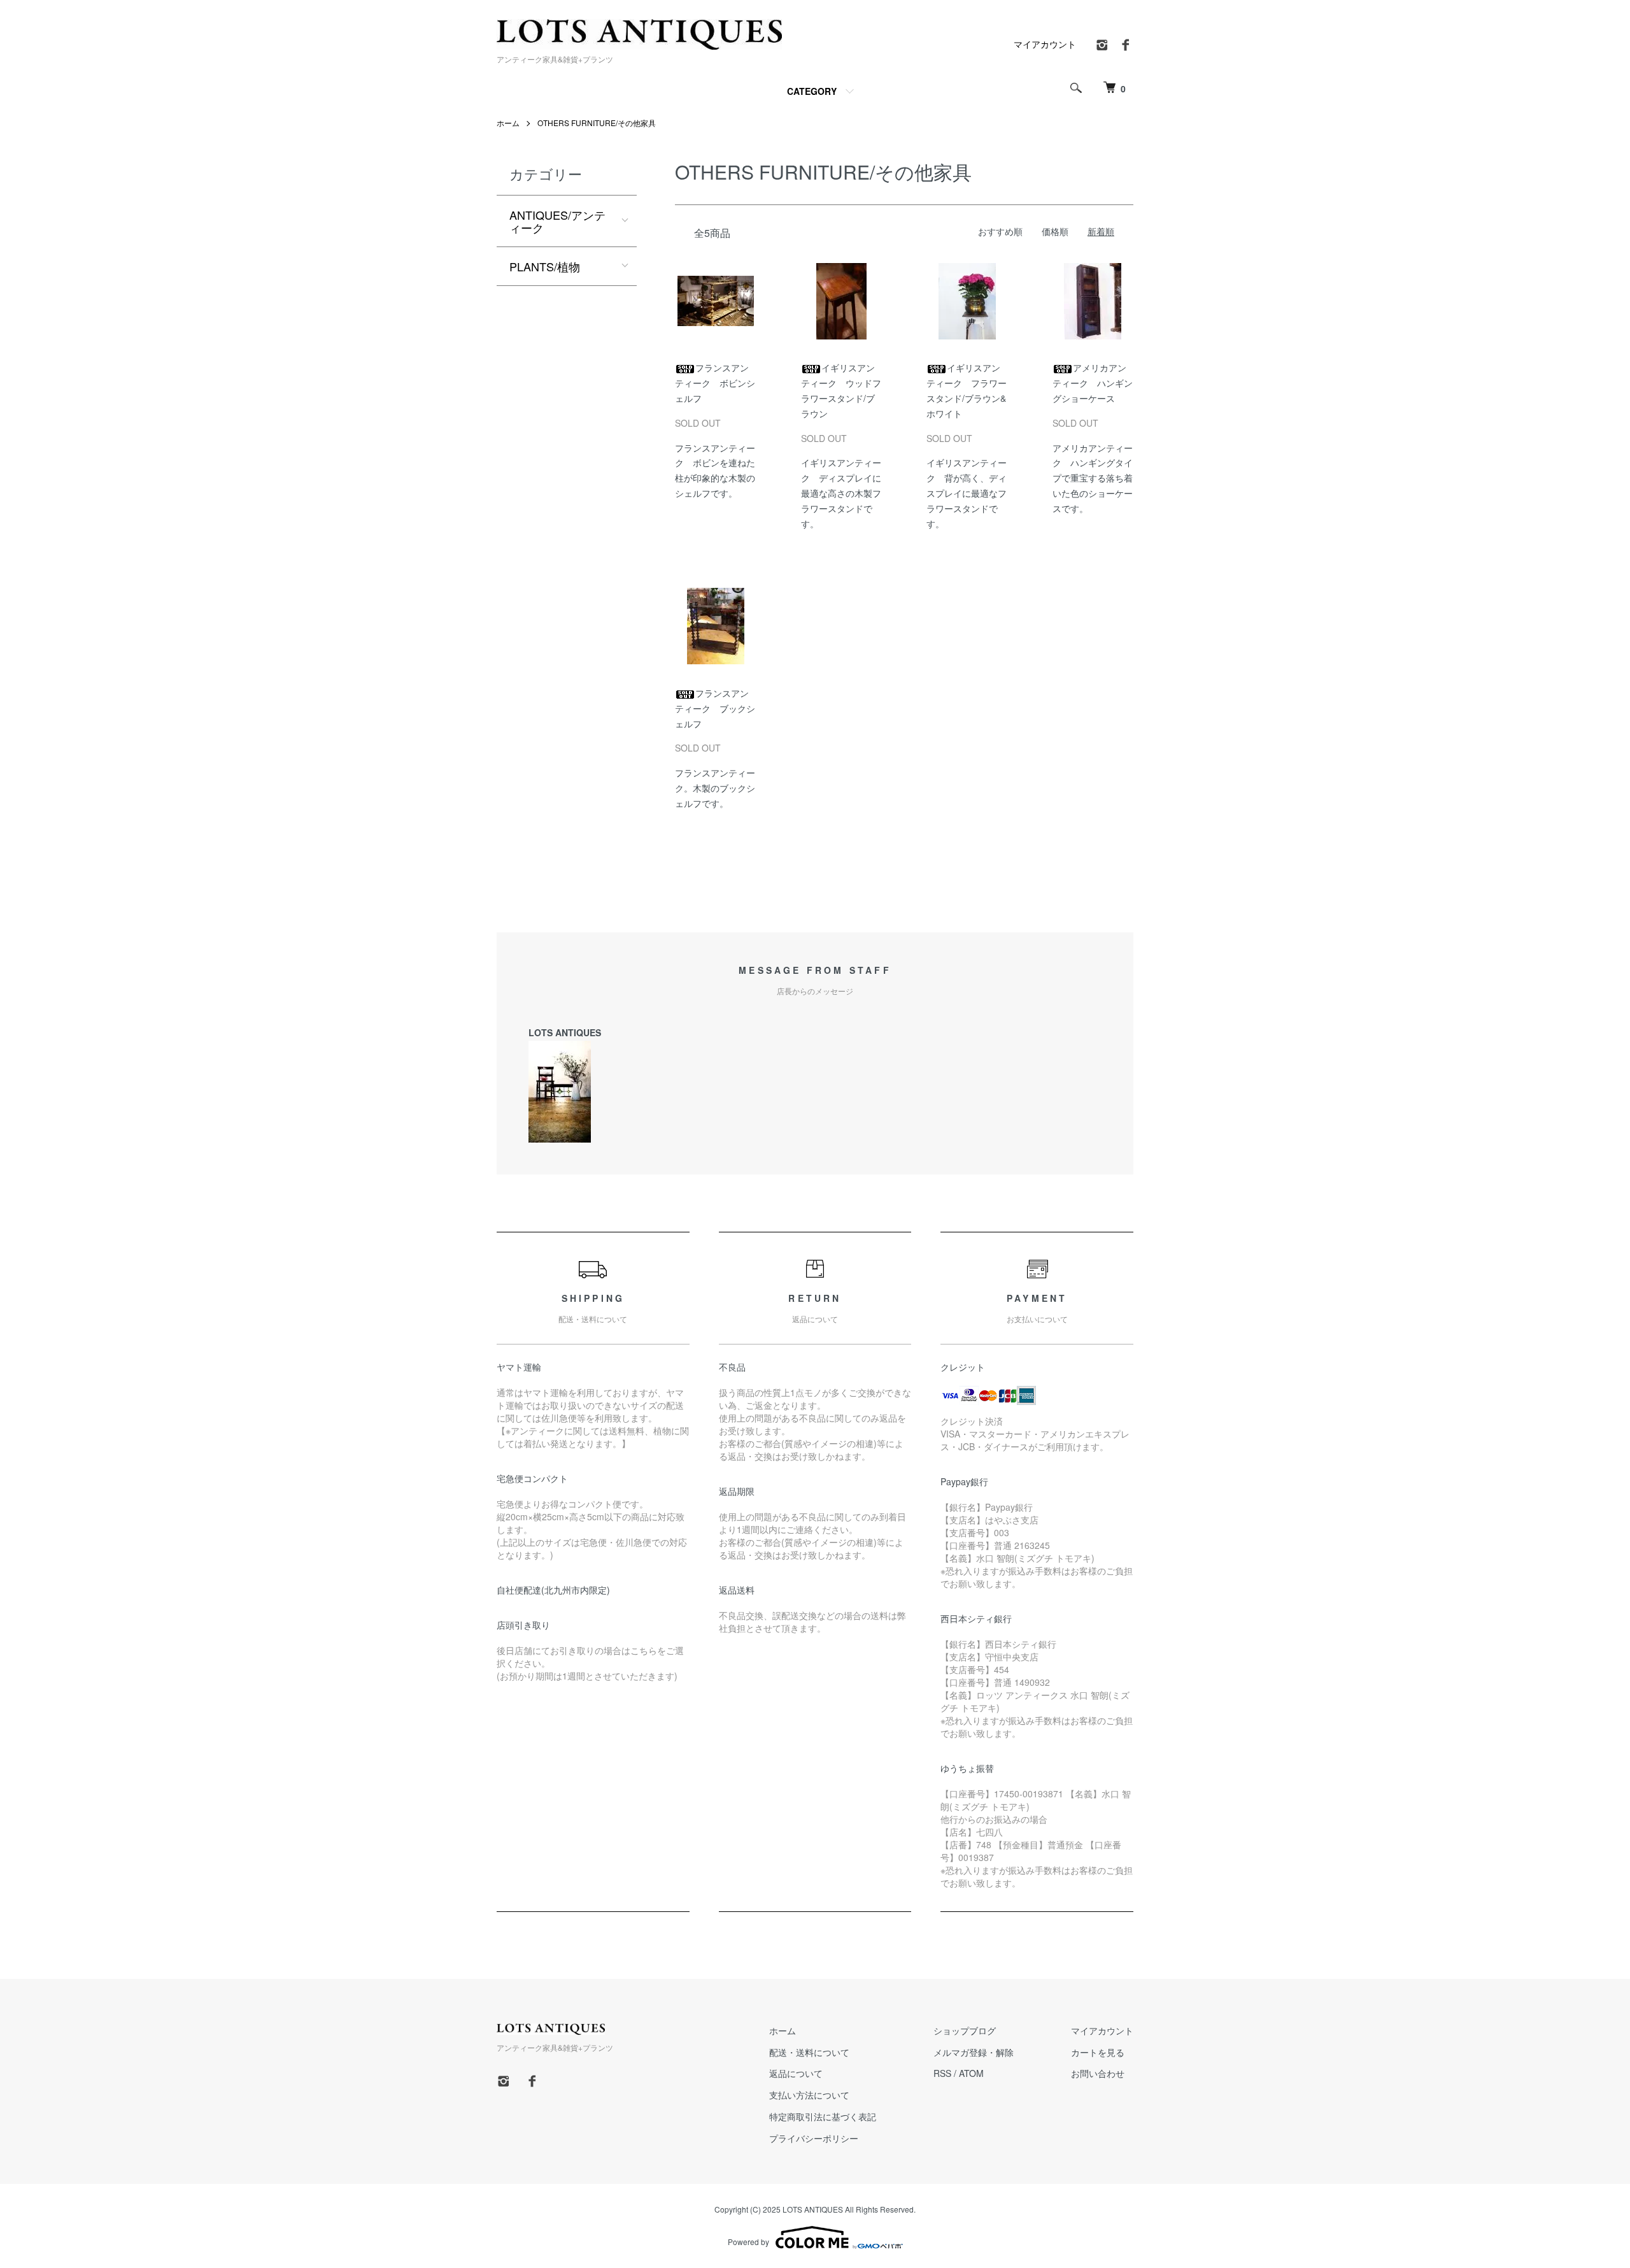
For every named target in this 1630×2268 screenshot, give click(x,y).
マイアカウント (1045, 44)
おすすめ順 (1000, 231)
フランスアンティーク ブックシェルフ (715, 708)
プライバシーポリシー (814, 2138)
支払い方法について (809, 2095)
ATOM (971, 2073)
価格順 (1055, 231)
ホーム (508, 123)
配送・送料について (809, 2052)
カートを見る (1098, 2052)
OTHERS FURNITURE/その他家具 (597, 123)
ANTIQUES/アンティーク (557, 221)
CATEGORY (812, 91)
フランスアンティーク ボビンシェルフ (715, 383)
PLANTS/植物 (545, 266)
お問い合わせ (1098, 2073)
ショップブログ (965, 2030)
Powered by (748, 2242)
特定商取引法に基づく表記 (823, 2116)
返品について (796, 2073)
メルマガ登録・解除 (974, 2052)
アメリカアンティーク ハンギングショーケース (1093, 383)
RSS (942, 2073)
